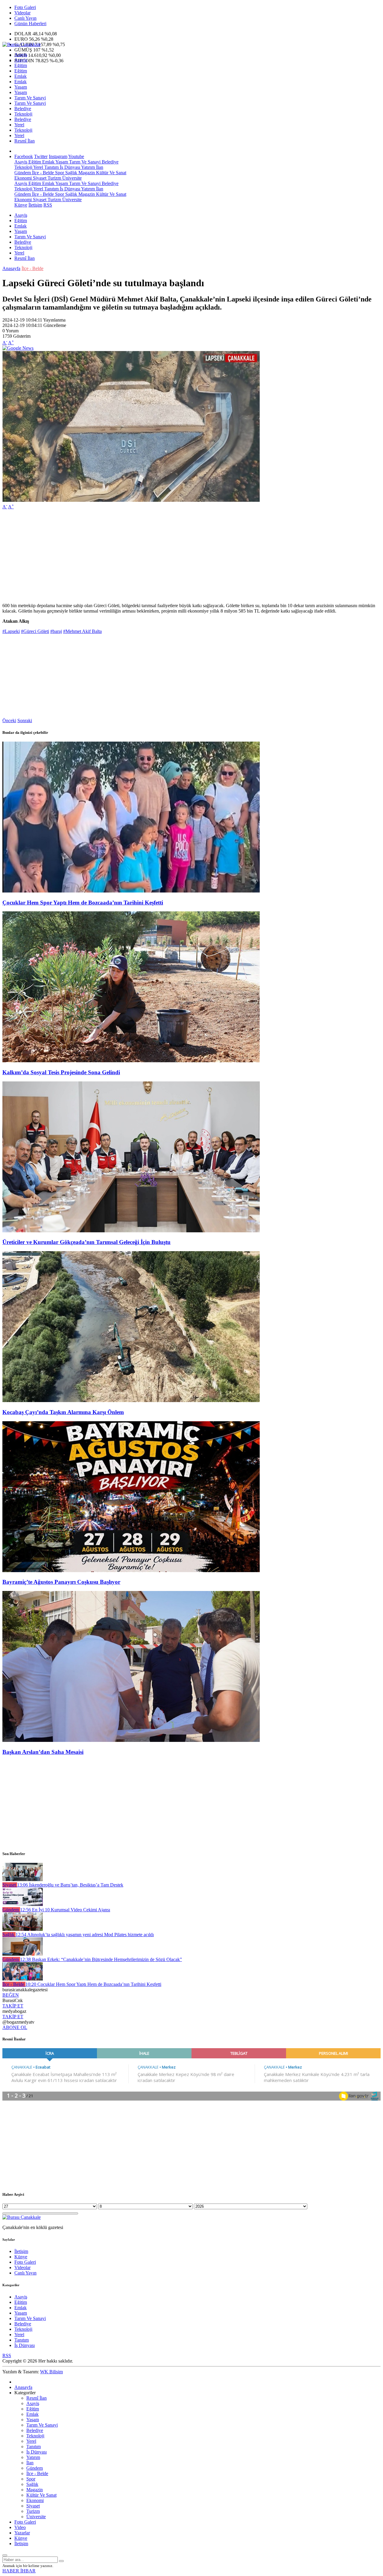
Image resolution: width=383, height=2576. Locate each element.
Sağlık (71, 173)
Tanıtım (51, 167)
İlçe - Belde (42, 173)
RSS (48, 205)
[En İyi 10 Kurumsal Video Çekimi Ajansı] (23, 1904)
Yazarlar (22, 2533)
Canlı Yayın (25, 18)
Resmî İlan (25, 141)
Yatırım (88, 167)
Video (20, 2527)
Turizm (54, 178)
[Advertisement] (182, 556)
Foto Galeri (25, 7)
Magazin (86, 173)
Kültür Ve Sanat (111, 173)
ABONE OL (15, 2027)
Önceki (9, 720)
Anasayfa (11, 268)
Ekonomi (23, 178)
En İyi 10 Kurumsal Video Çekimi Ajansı (65, 1910)
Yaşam (21, 87)
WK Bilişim (51, 2372)
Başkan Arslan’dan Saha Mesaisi (43, 1752)
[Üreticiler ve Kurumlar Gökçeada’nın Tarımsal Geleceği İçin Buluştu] (131, 1231)
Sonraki (25, 720)
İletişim (35, 205)
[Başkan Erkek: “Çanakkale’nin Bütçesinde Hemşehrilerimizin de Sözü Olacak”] (23, 1954)
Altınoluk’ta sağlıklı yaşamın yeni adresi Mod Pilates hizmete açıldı (85, 1935)
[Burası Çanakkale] (22, 44)
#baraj (56, 631)
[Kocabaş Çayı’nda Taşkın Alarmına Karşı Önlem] (131, 1400)
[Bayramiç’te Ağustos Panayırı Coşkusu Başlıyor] (131, 1570)
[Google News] (18, 348)
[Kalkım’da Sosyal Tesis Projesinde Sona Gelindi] (131, 1061)
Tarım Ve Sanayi (30, 98)
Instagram (58, 156)
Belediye (23, 109)
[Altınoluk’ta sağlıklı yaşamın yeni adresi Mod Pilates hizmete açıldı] (23, 1929)
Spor (59, 173)
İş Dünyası (69, 167)
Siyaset (39, 178)
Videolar (22, 13)
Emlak (20, 76)
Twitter (41, 156)
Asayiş (21, 55)
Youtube (76, 156)
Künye (21, 205)
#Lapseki (11, 631)
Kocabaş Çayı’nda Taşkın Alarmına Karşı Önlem (63, 1412)
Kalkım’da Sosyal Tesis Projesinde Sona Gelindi (61, 1072)
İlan (99, 167)
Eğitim (21, 65)
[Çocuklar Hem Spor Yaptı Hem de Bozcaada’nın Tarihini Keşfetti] (131, 891)
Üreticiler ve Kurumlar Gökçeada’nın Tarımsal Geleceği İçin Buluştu (86, 1242)
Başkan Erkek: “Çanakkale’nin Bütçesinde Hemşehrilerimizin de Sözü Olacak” (101, 1959)
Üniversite (71, 178)
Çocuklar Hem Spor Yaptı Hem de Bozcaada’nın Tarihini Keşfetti (83, 903)
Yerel (19, 125)
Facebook (24, 156)
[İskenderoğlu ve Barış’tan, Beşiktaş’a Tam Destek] (23, 1879)
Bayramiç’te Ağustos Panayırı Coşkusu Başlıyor (61, 1582)
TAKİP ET (13, 2006)
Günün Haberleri (30, 24)
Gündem (23, 173)
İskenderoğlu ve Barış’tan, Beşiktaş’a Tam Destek (70, 1885)
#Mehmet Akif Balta (82, 631)
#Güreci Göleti (35, 631)
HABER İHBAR (19, 2571)
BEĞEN (11, 1995)
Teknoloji (23, 114)
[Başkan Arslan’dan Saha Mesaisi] (131, 1740)
